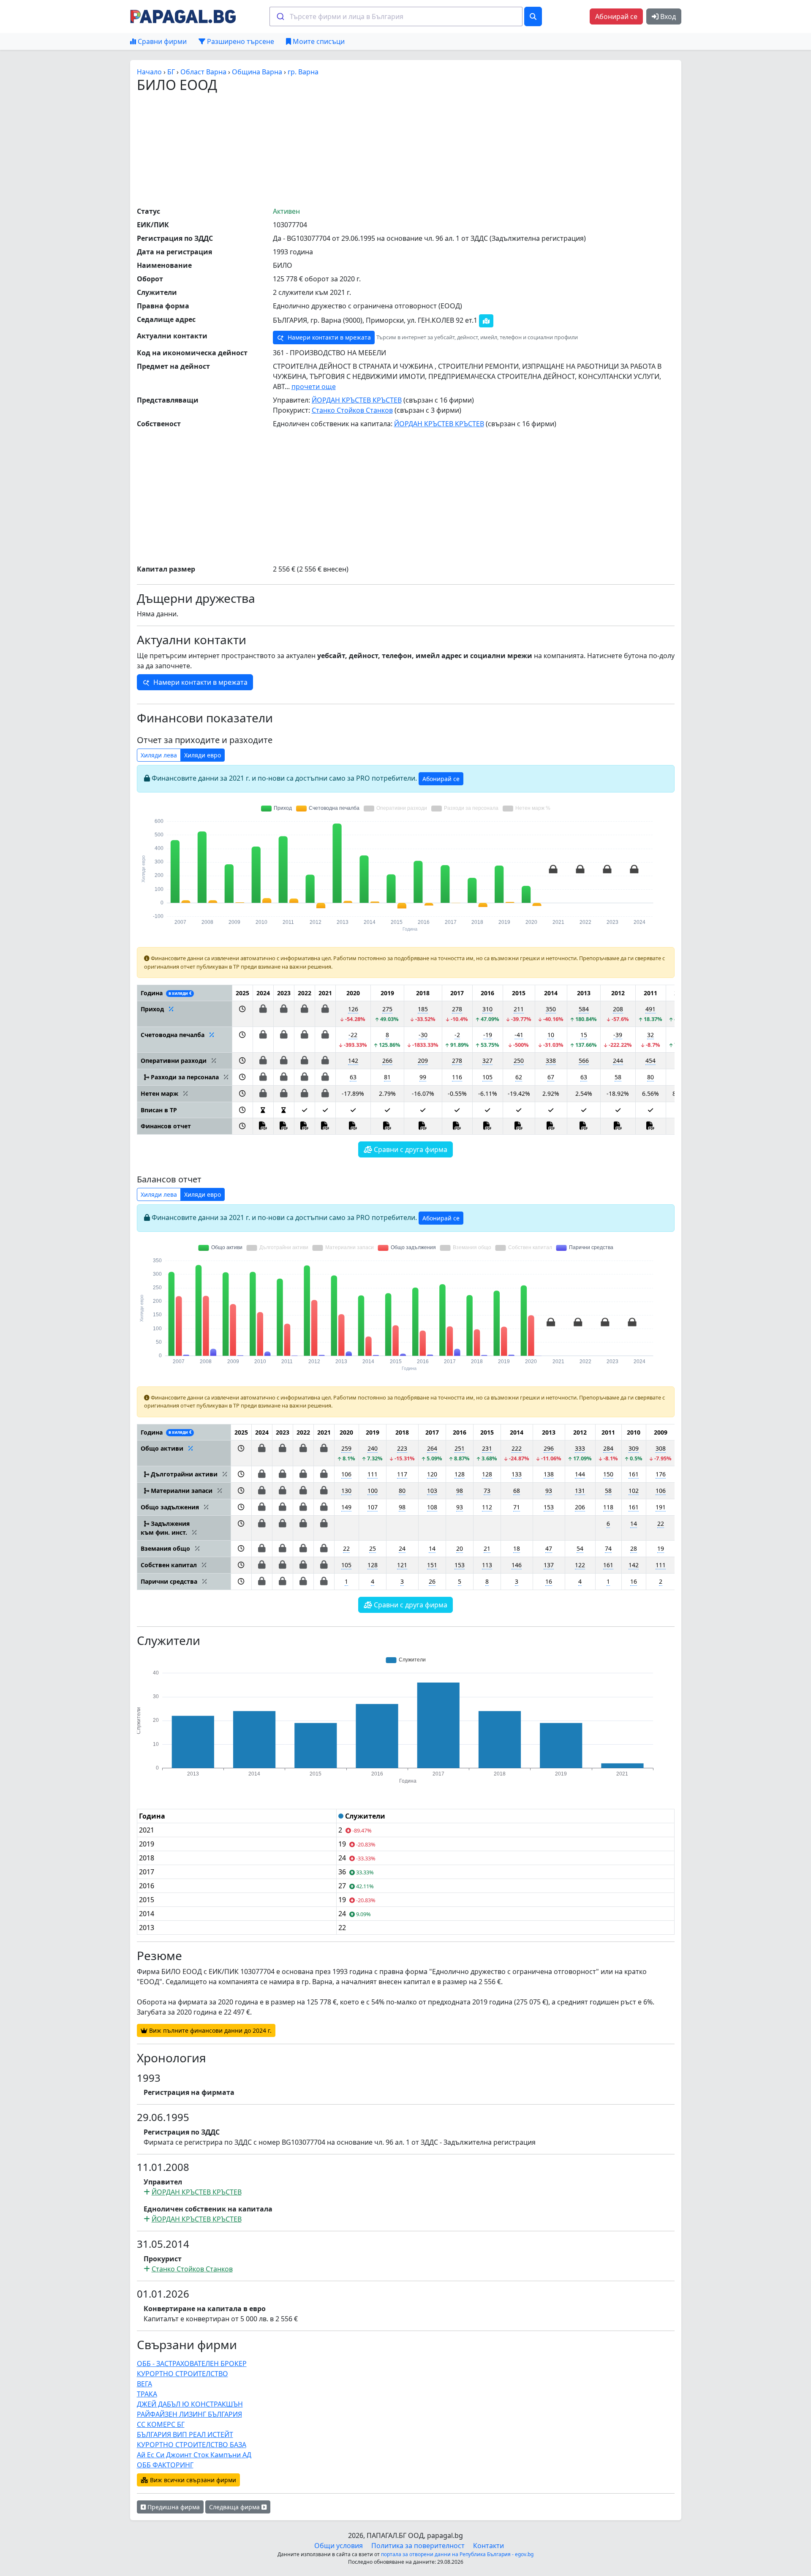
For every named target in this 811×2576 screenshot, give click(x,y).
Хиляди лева (159, 755)
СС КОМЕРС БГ (161, 2424)
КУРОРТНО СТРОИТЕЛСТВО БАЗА (192, 2445)
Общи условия (339, 2546)
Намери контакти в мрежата (328, 337)
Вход (667, 16)
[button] (242, 1014)
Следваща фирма (235, 2507)
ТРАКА (147, 2394)
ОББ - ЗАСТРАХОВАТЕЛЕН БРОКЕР (192, 2364)
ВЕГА (144, 2384)
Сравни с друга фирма (410, 1149)
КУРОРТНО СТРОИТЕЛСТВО (182, 2374)
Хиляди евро (203, 755)
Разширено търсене (240, 41)
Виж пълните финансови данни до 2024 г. (210, 2030)
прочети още (314, 387)
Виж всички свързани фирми (192, 2480)
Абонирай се (616, 16)
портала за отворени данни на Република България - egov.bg (457, 2554)
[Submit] (280, 16)
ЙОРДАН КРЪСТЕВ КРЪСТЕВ (357, 400)
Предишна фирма (173, 2507)
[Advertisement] (405, 149)
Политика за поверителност (418, 2546)
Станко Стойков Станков (352, 410)
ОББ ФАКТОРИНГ (165, 2465)
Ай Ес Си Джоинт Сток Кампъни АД (194, 2455)
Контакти (489, 2546)
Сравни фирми (161, 41)
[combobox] (396, 16)
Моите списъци (318, 41)
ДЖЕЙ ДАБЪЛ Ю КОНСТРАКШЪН (190, 2404)
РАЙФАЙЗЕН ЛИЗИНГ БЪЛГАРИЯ (189, 2414)
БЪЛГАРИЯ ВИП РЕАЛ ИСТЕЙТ (185, 2434)
